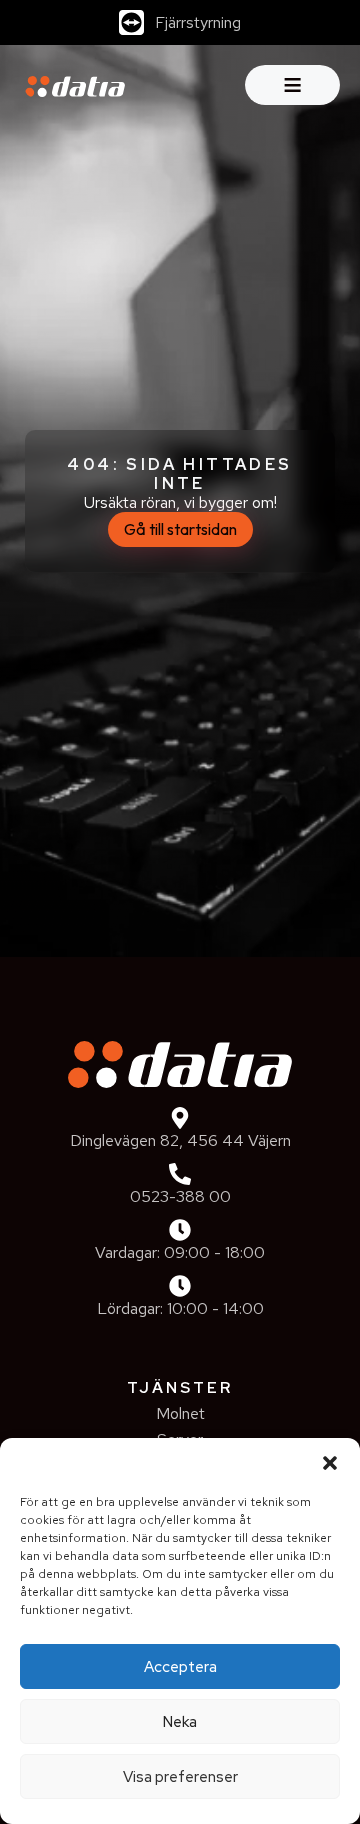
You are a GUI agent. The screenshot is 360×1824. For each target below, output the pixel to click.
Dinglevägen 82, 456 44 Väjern (180, 1140)
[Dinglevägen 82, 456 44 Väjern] (180, 1118)
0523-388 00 (180, 1196)
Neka (180, 1722)
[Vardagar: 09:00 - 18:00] (180, 1230)
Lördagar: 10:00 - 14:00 (180, 1308)
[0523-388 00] (180, 1174)
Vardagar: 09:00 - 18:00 (180, 1252)
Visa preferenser (180, 1777)
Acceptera (180, 1667)
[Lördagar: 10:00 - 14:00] (180, 1286)
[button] (330, 1463)
